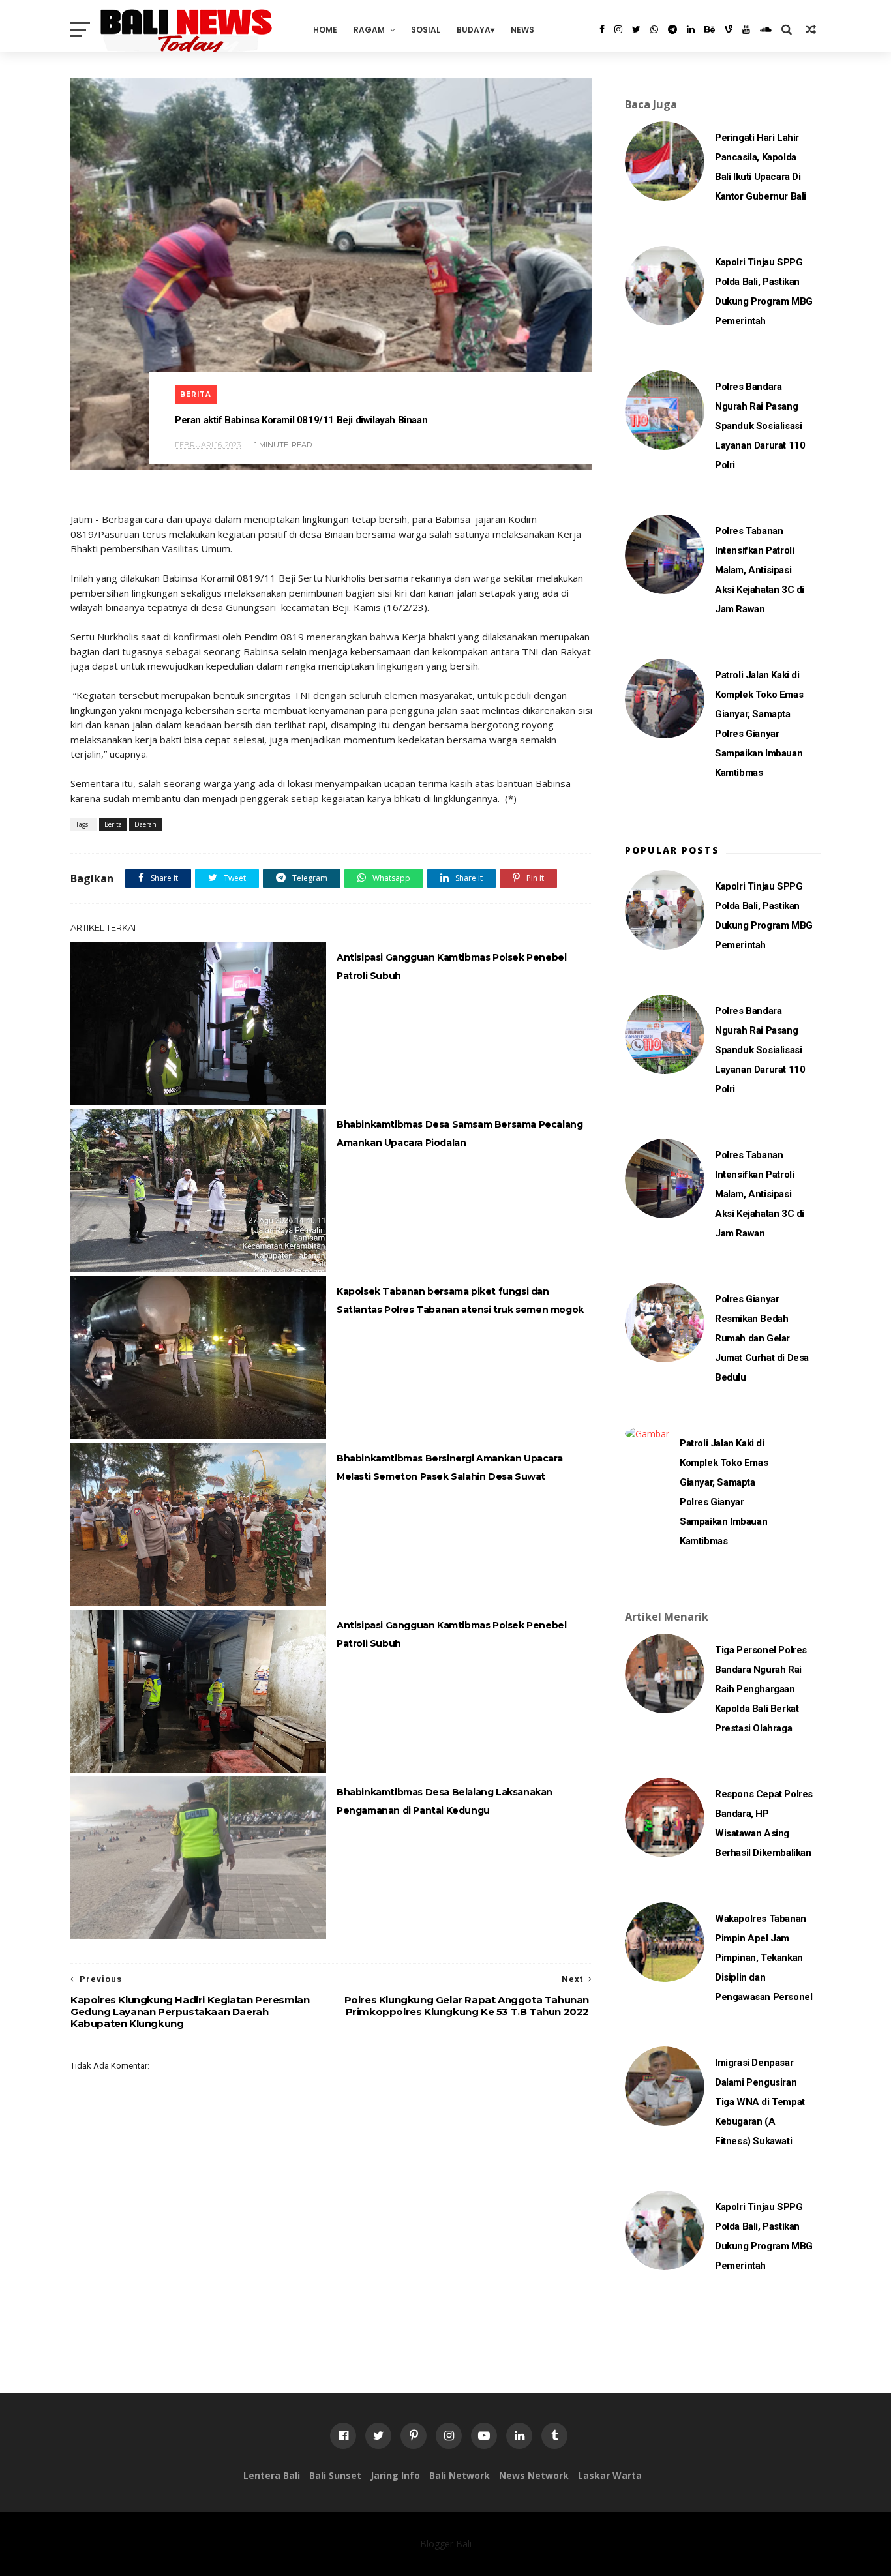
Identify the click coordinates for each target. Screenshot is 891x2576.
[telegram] (672, 29)
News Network (534, 2475)
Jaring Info (395, 2475)
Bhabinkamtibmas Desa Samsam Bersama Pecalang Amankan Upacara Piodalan (460, 1133)
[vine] (729, 29)
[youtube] (746, 29)
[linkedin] (691, 29)
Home (325, 30)
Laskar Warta (610, 2475)
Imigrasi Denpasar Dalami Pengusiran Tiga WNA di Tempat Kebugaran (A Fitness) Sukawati (760, 2102)
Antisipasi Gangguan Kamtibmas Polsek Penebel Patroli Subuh (451, 966)
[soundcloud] (766, 29)
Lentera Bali (272, 2475)
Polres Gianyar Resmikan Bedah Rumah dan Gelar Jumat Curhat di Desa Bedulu (762, 1338)
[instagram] (618, 29)
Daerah (145, 824)
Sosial (426, 30)
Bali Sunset (335, 2475)
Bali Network (460, 2475)
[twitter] (636, 29)
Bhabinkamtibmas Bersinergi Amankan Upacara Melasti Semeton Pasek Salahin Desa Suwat (449, 1467)
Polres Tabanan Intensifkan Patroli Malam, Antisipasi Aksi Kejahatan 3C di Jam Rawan (760, 570)
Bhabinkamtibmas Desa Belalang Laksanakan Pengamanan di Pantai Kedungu (445, 1801)
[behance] (710, 29)
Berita (196, 394)
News (522, 30)
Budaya (474, 30)
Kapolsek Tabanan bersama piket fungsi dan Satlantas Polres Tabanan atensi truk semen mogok (460, 1300)
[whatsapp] (654, 29)
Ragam (369, 30)
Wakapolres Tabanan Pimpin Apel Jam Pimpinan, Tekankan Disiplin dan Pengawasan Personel (763, 1958)
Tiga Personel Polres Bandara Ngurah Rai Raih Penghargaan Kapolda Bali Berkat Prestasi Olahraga (761, 1689)
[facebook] (602, 29)
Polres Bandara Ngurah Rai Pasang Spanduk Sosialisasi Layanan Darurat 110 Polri (760, 426)
